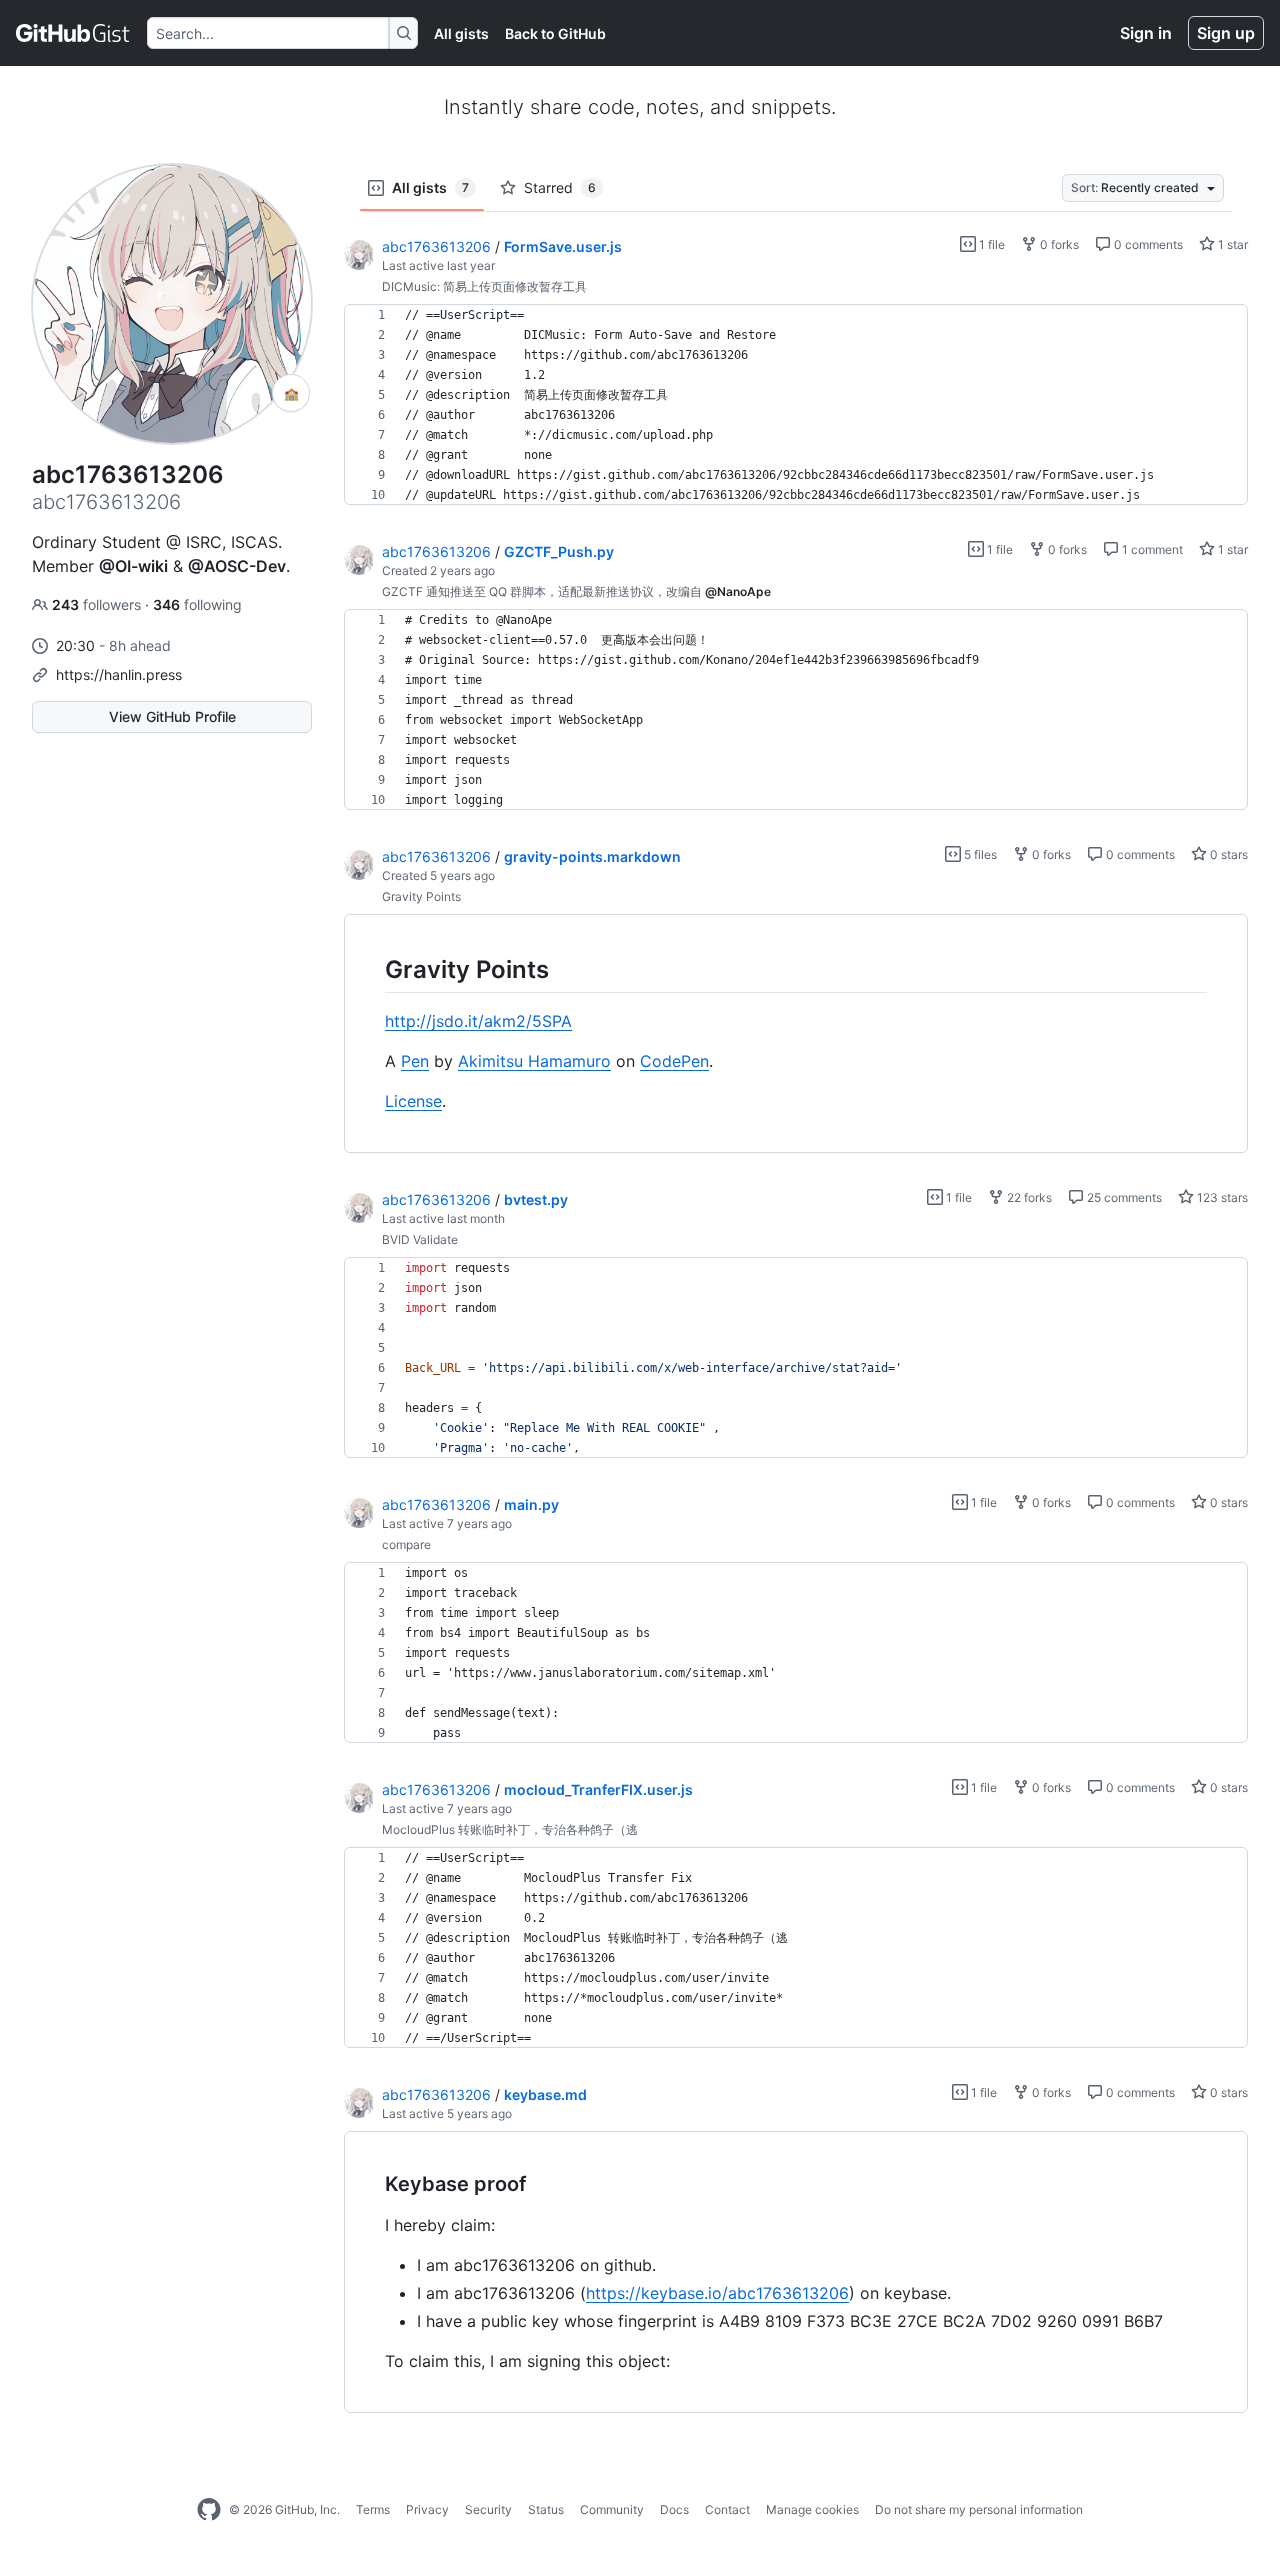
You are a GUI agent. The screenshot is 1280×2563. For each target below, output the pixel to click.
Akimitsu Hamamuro (534, 1061)
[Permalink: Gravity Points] (371, 969)
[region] (796, 405)
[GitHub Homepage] (209, 2510)
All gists (461, 33)
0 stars (1227, 854)
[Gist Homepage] (73, 33)
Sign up (1226, 33)
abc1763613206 (436, 246)
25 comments (1123, 1197)
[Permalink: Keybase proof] (371, 2185)
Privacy (427, 2509)
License (413, 1101)
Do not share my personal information (979, 2509)
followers (98, 604)
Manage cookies (812, 2509)
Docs (674, 2509)
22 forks (1028, 1197)
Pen (415, 1061)
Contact (727, 2509)
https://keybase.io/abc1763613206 (717, 2293)
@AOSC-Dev (237, 566)
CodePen (674, 1061)
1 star (1231, 244)
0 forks (1058, 244)
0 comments (1147, 244)
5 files (979, 854)
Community (612, 2509)
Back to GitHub (555, 33)
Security (488, 2509)
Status (546, 2509)
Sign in (1146, 33)
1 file (990, 244)
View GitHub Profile (172, 716)
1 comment (1151, 549)
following (197, 604)
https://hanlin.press (119, 674)
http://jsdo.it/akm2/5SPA (478, 1021)
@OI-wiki (133, 566)
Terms (373, 2509)
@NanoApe (738, 591)
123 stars (1221, 1197)
